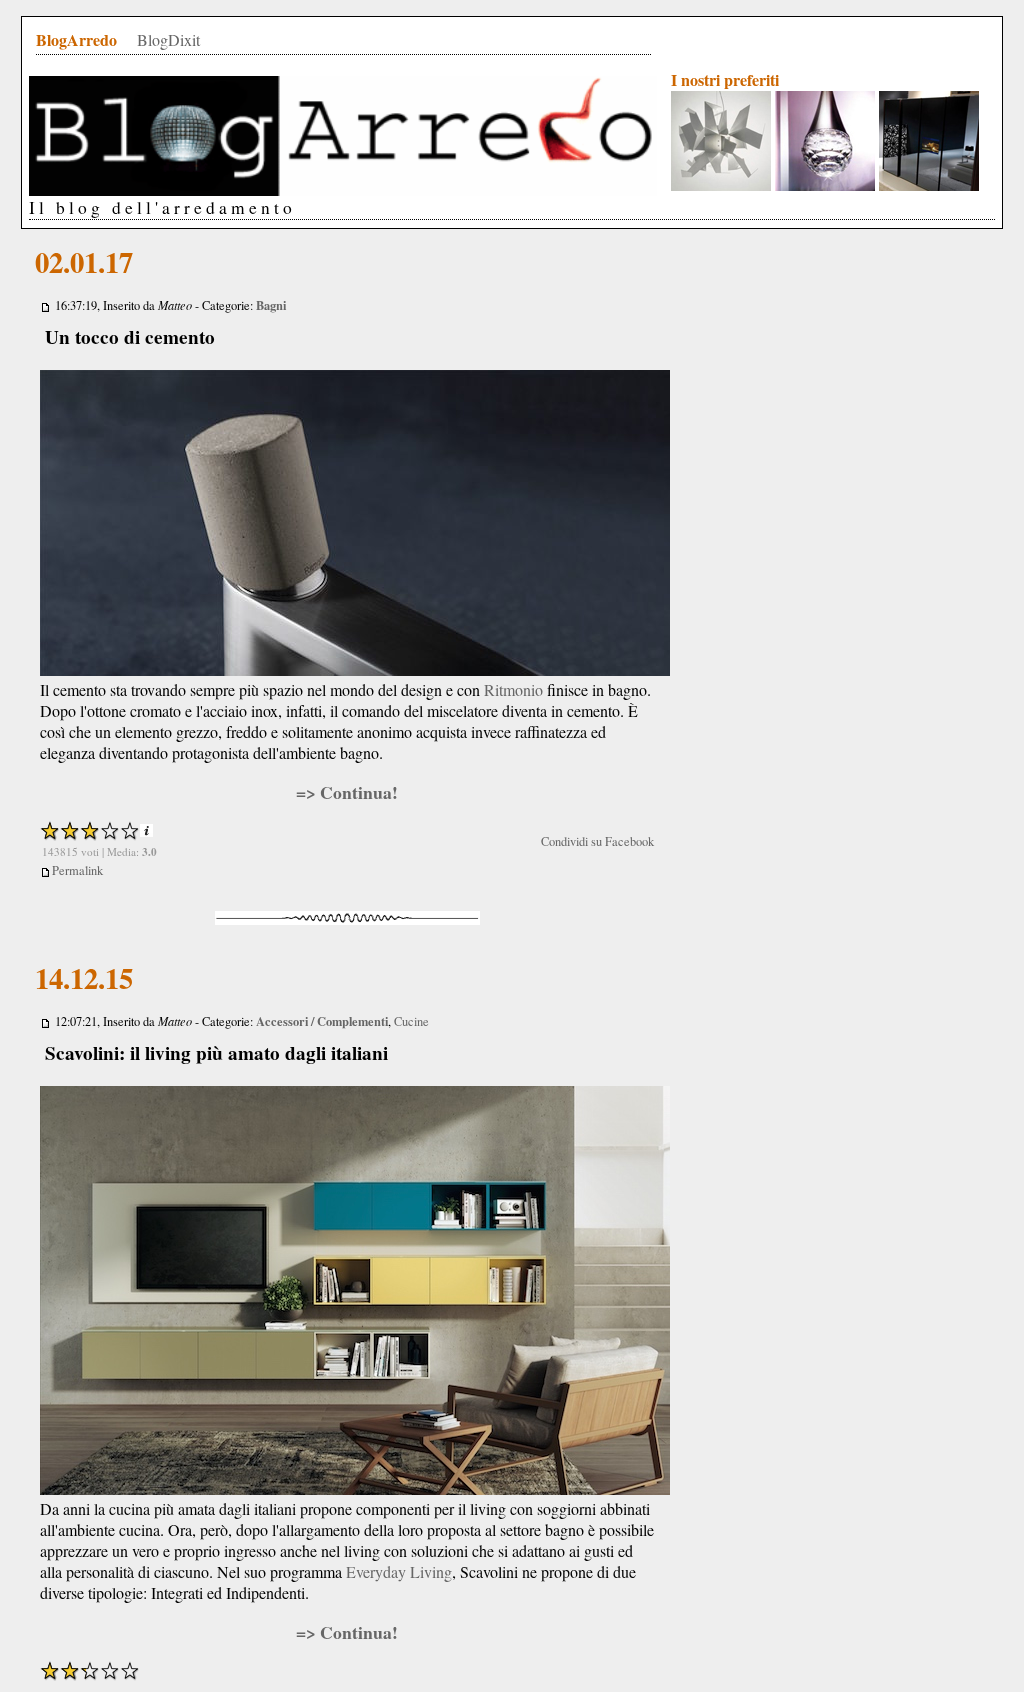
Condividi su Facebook (597, 841)
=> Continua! (347, 792)
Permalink (77, 870)
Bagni (271, 305)
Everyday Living (399, 1571)
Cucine (411, 1021)
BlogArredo (76, 39)
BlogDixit (168, 39)
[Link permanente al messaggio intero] (46, 305)
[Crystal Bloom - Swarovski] (825, 186)
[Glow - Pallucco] (721, 186)
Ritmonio (513, 689)
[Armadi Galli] (929, 186)
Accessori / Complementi (322, 1021)
